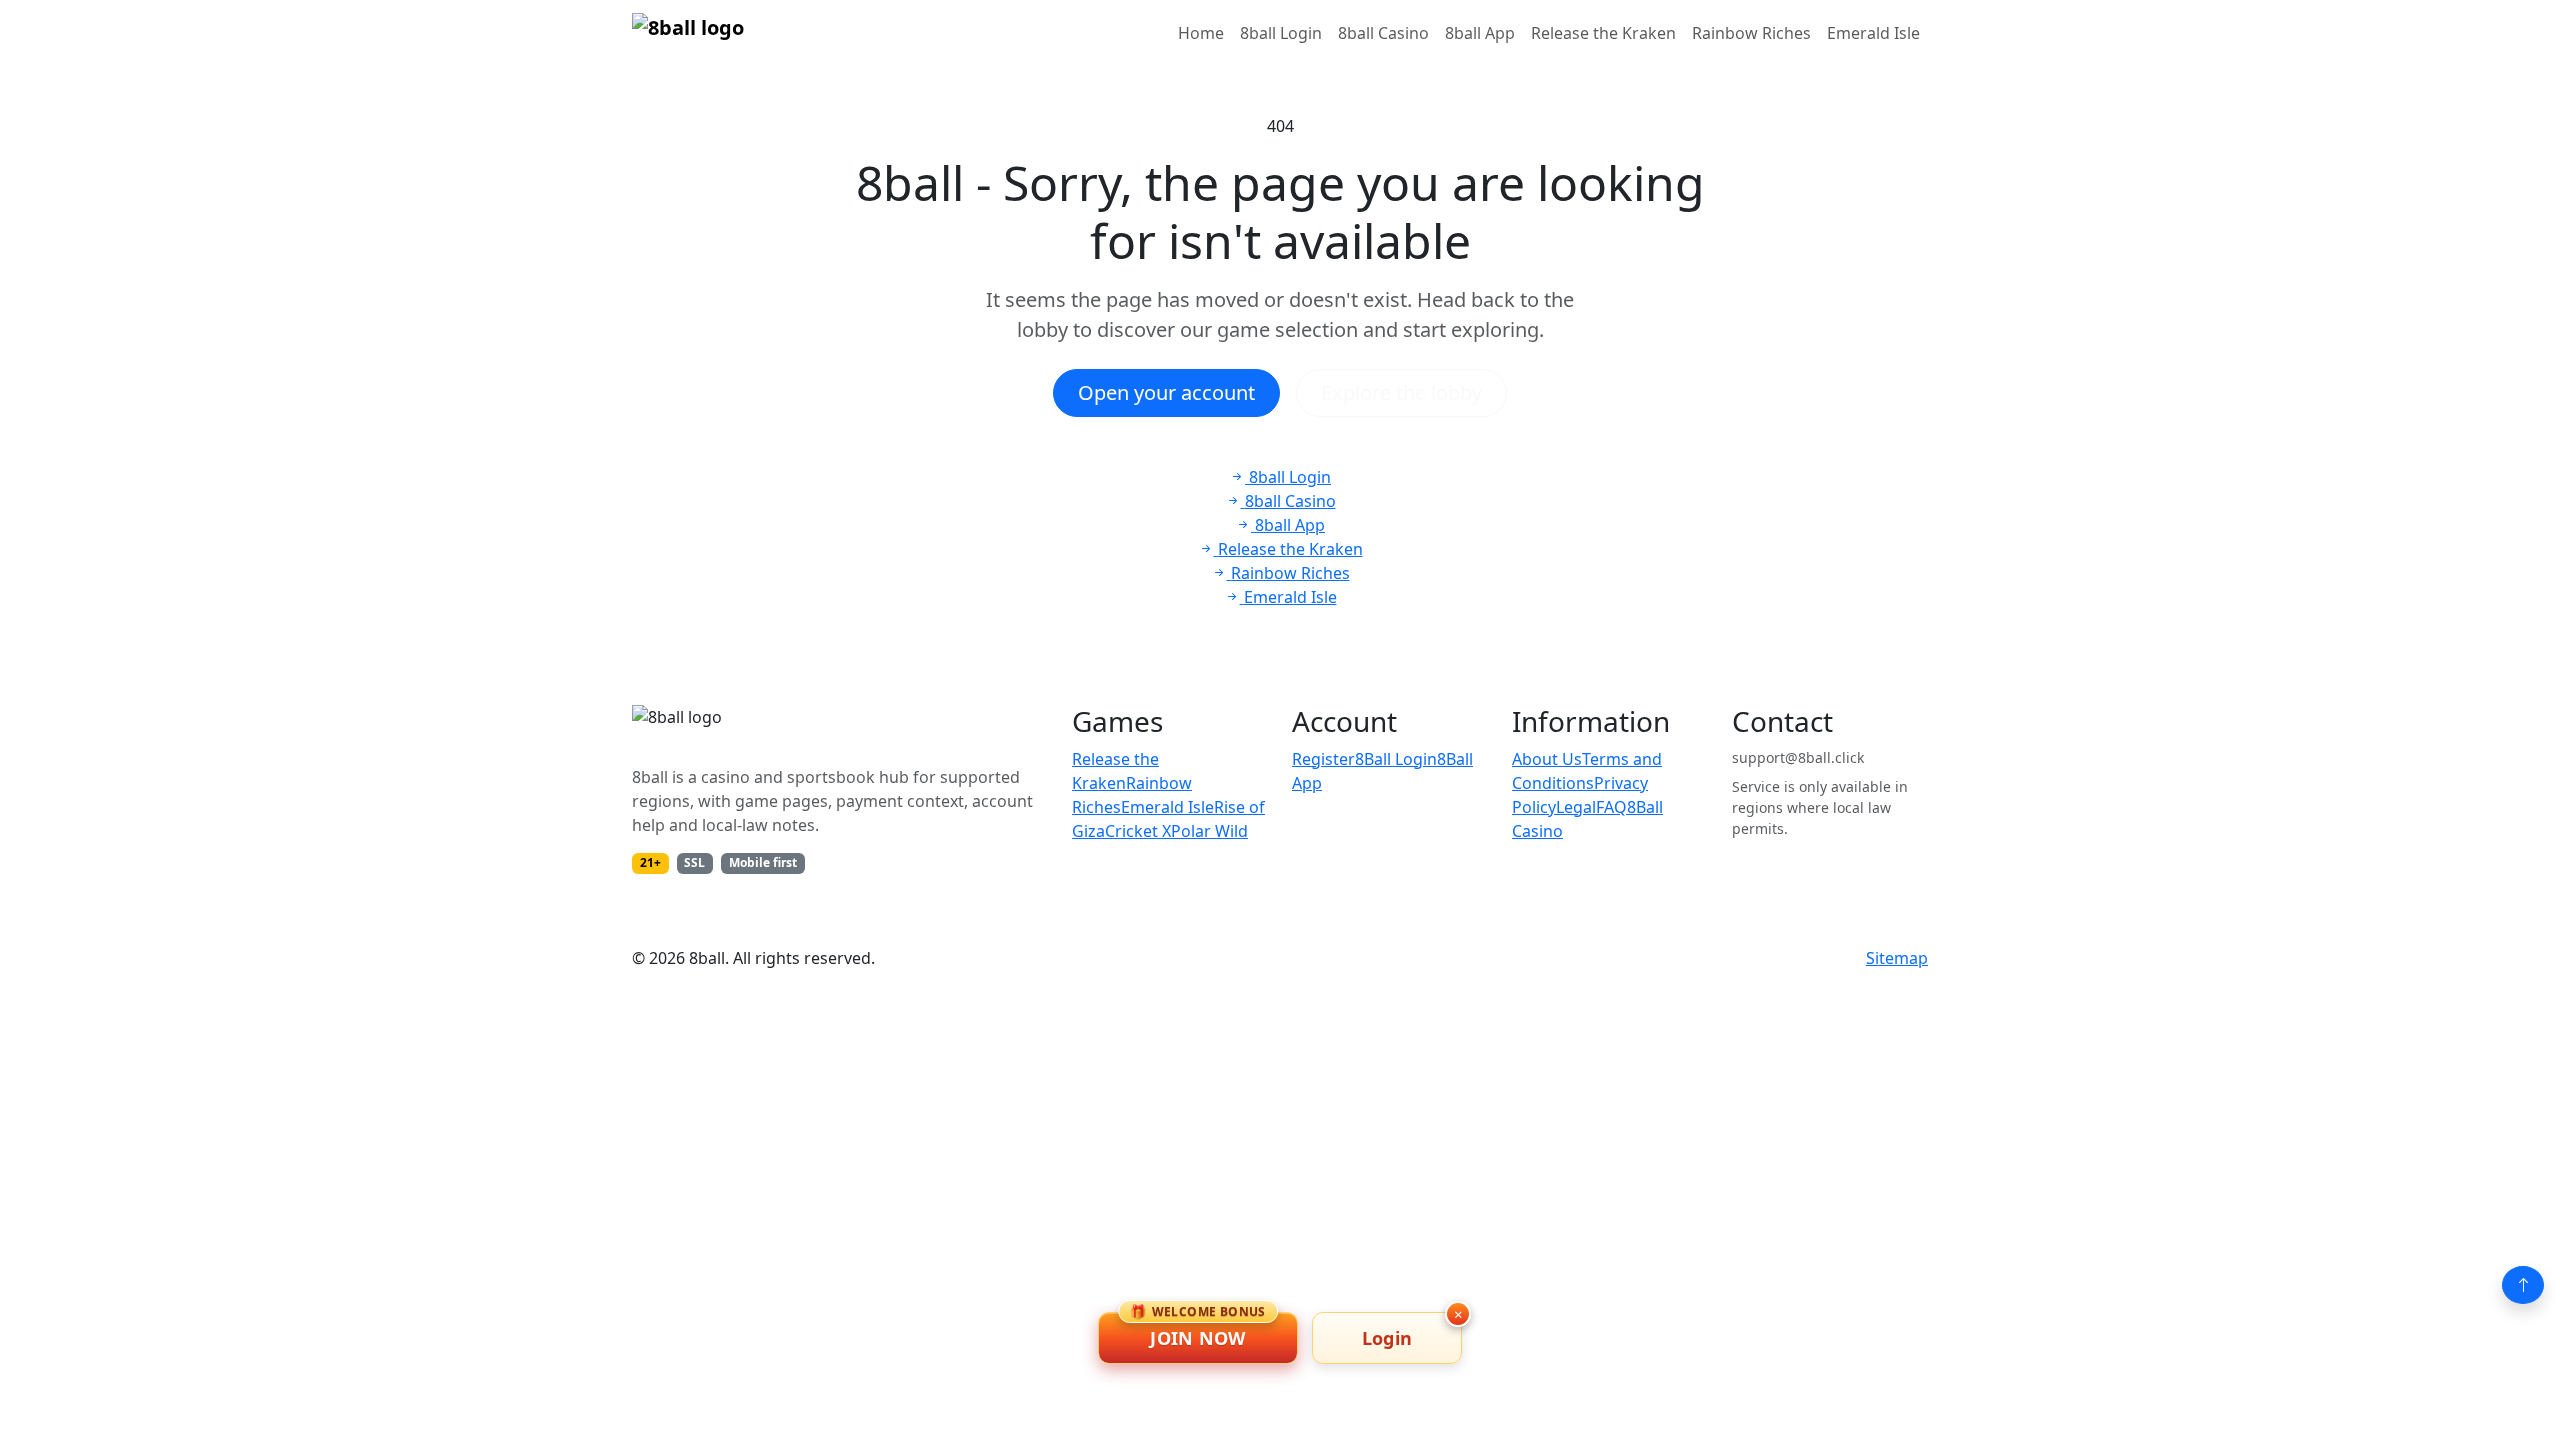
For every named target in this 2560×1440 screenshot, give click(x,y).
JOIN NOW (1198, 1331)
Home (1201, 33)
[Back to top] (2523, 1285)
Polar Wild (1209, 831)
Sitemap (1897, 958)
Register (1323, 759)
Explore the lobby (1401, 392)
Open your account (1166, 392)
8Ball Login (1396, 759)
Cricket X (1138, 831)
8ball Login (1281, 33)
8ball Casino (1383, 33)
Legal (1576, 807)
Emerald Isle (1873, 33)
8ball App (1480, 33)
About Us (1547, 759)
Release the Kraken (1603, 33)
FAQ (1611, 807)
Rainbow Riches (1751, 33)
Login (1387, 1338)
